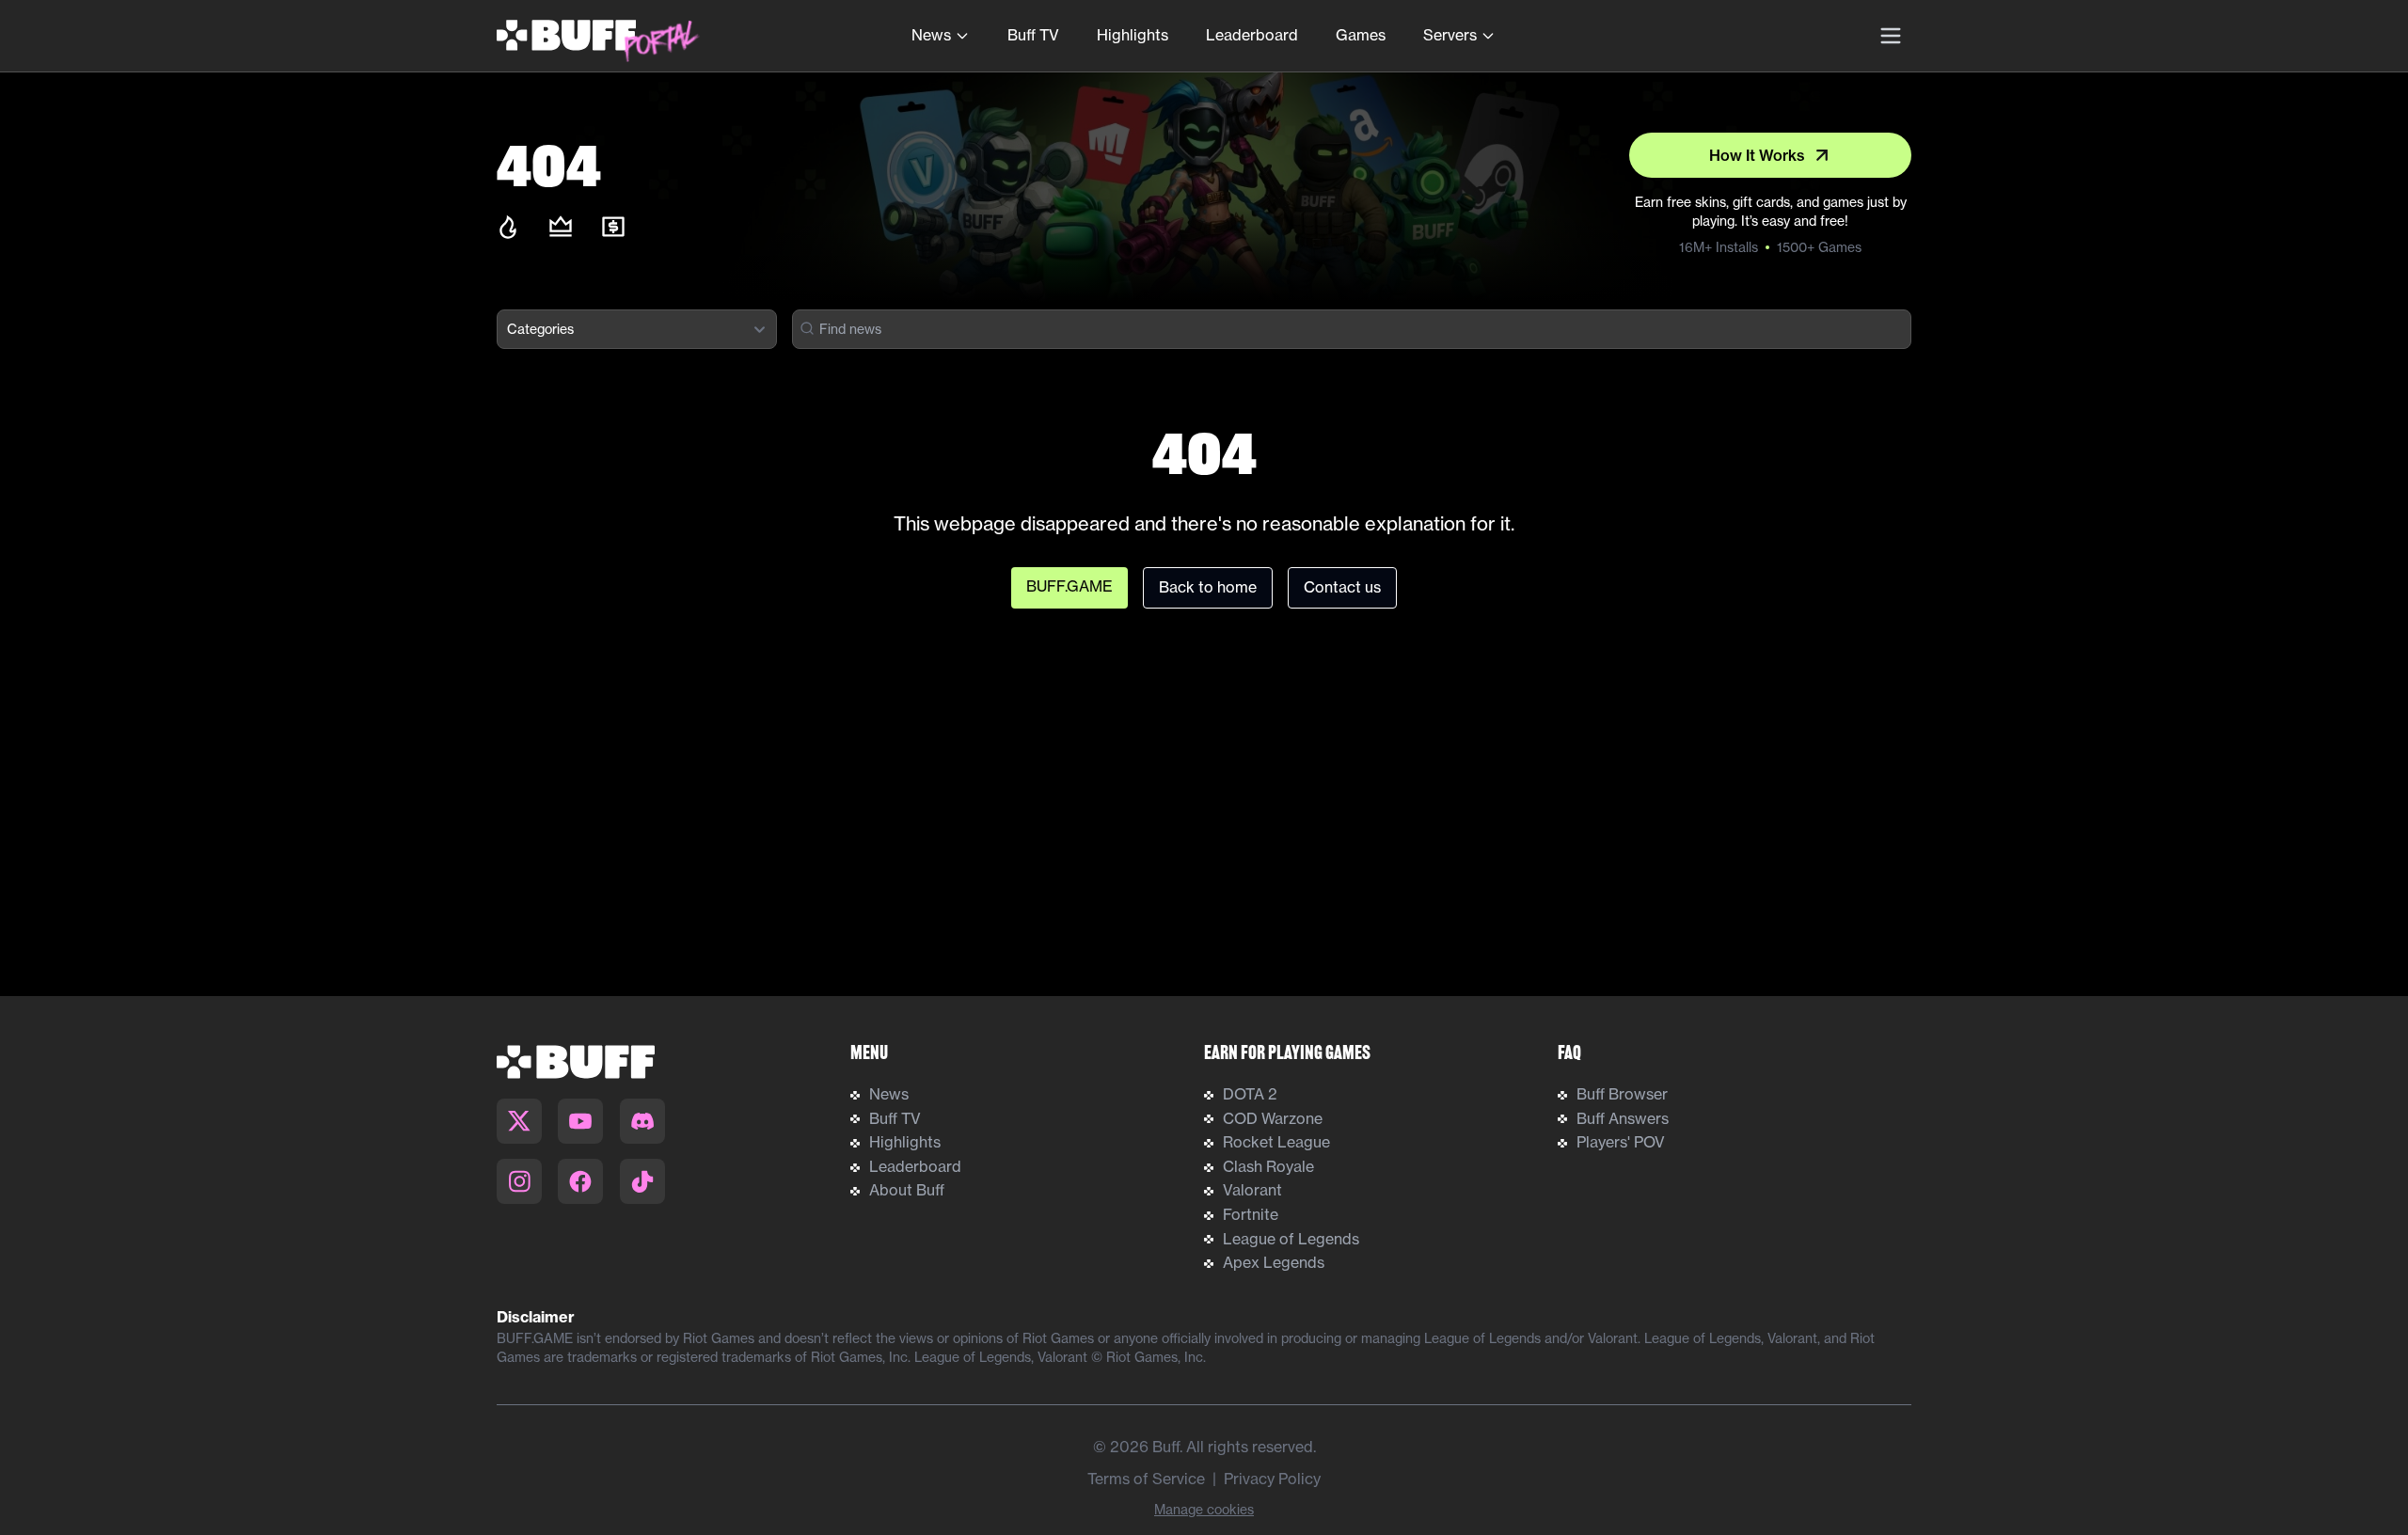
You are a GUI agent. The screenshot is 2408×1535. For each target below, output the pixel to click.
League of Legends (1291, 1239)
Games (1361, 35)
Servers (1450, 35)
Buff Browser (1622, 1094)
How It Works (1757, 155)
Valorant (1252, 1190)
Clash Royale (1268, 1166)
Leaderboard (1252, 35)
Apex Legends (1274, 1262)
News (931, 35)
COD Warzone (1273, 1118)
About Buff (907, 1190)
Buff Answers (1623, 1118)
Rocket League (1276, 1142)
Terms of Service (1146, 1479)
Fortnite (1251, 1214)
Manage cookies (1204, 1509)
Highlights (1133, 35)
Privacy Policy (1272, 1479)
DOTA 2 (1250, 1094)
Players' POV (1621, 1142)
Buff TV (1033, 35)
